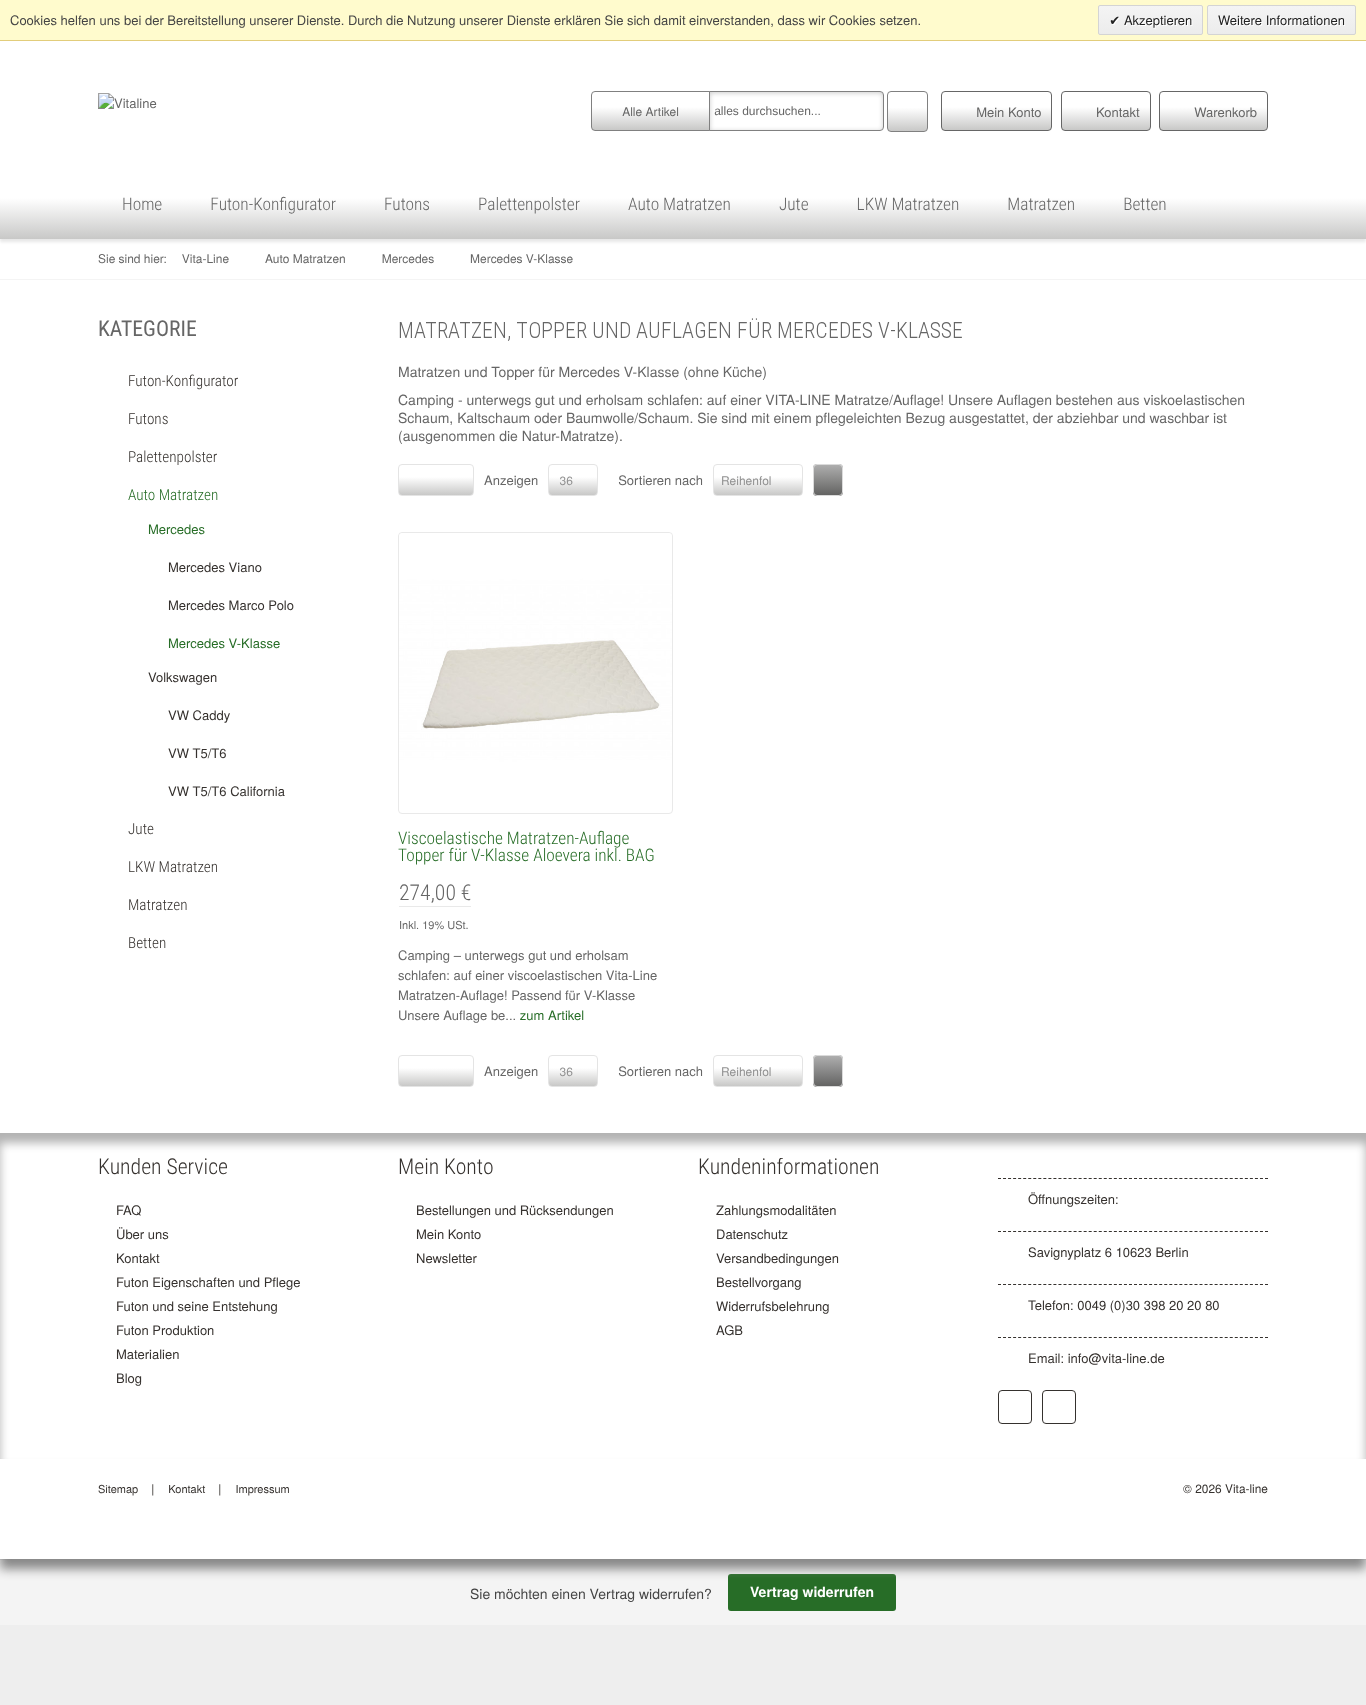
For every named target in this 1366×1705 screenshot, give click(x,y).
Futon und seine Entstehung (197, 1305)
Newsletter (446, 1257)
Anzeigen (511, 479)
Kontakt (138, 1257)
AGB (729, 1329)
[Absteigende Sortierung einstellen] (828, 480)
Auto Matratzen (305, 258)
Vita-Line (205, 258)
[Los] (907, 109)
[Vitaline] (127, 100)
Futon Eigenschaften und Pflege (208, 1281)
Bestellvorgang (758, 1281)
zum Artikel (552, 1014)
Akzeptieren (1156, 19)
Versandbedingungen (777, 1257)
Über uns (142, 1233)
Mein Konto (448, 1233)
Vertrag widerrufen (812, 1592)
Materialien (147, 1353)
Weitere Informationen (1281, 19)
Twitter (1059, 1407)
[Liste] (454, 480)
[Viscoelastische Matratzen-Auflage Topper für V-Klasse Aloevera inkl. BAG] (535, 670)
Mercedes (408, 258)
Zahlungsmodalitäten (776, 1209)
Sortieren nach (660, 479)
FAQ (128, 1209)
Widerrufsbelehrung (772, 1305)
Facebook (1015, 1407)
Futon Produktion (165, 1329)
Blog (129, 1377)
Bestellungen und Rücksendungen (515, 1209)
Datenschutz (752, 1233)
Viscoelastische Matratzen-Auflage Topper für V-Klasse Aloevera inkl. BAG (526, 847)
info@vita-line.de (1116, 1357)
